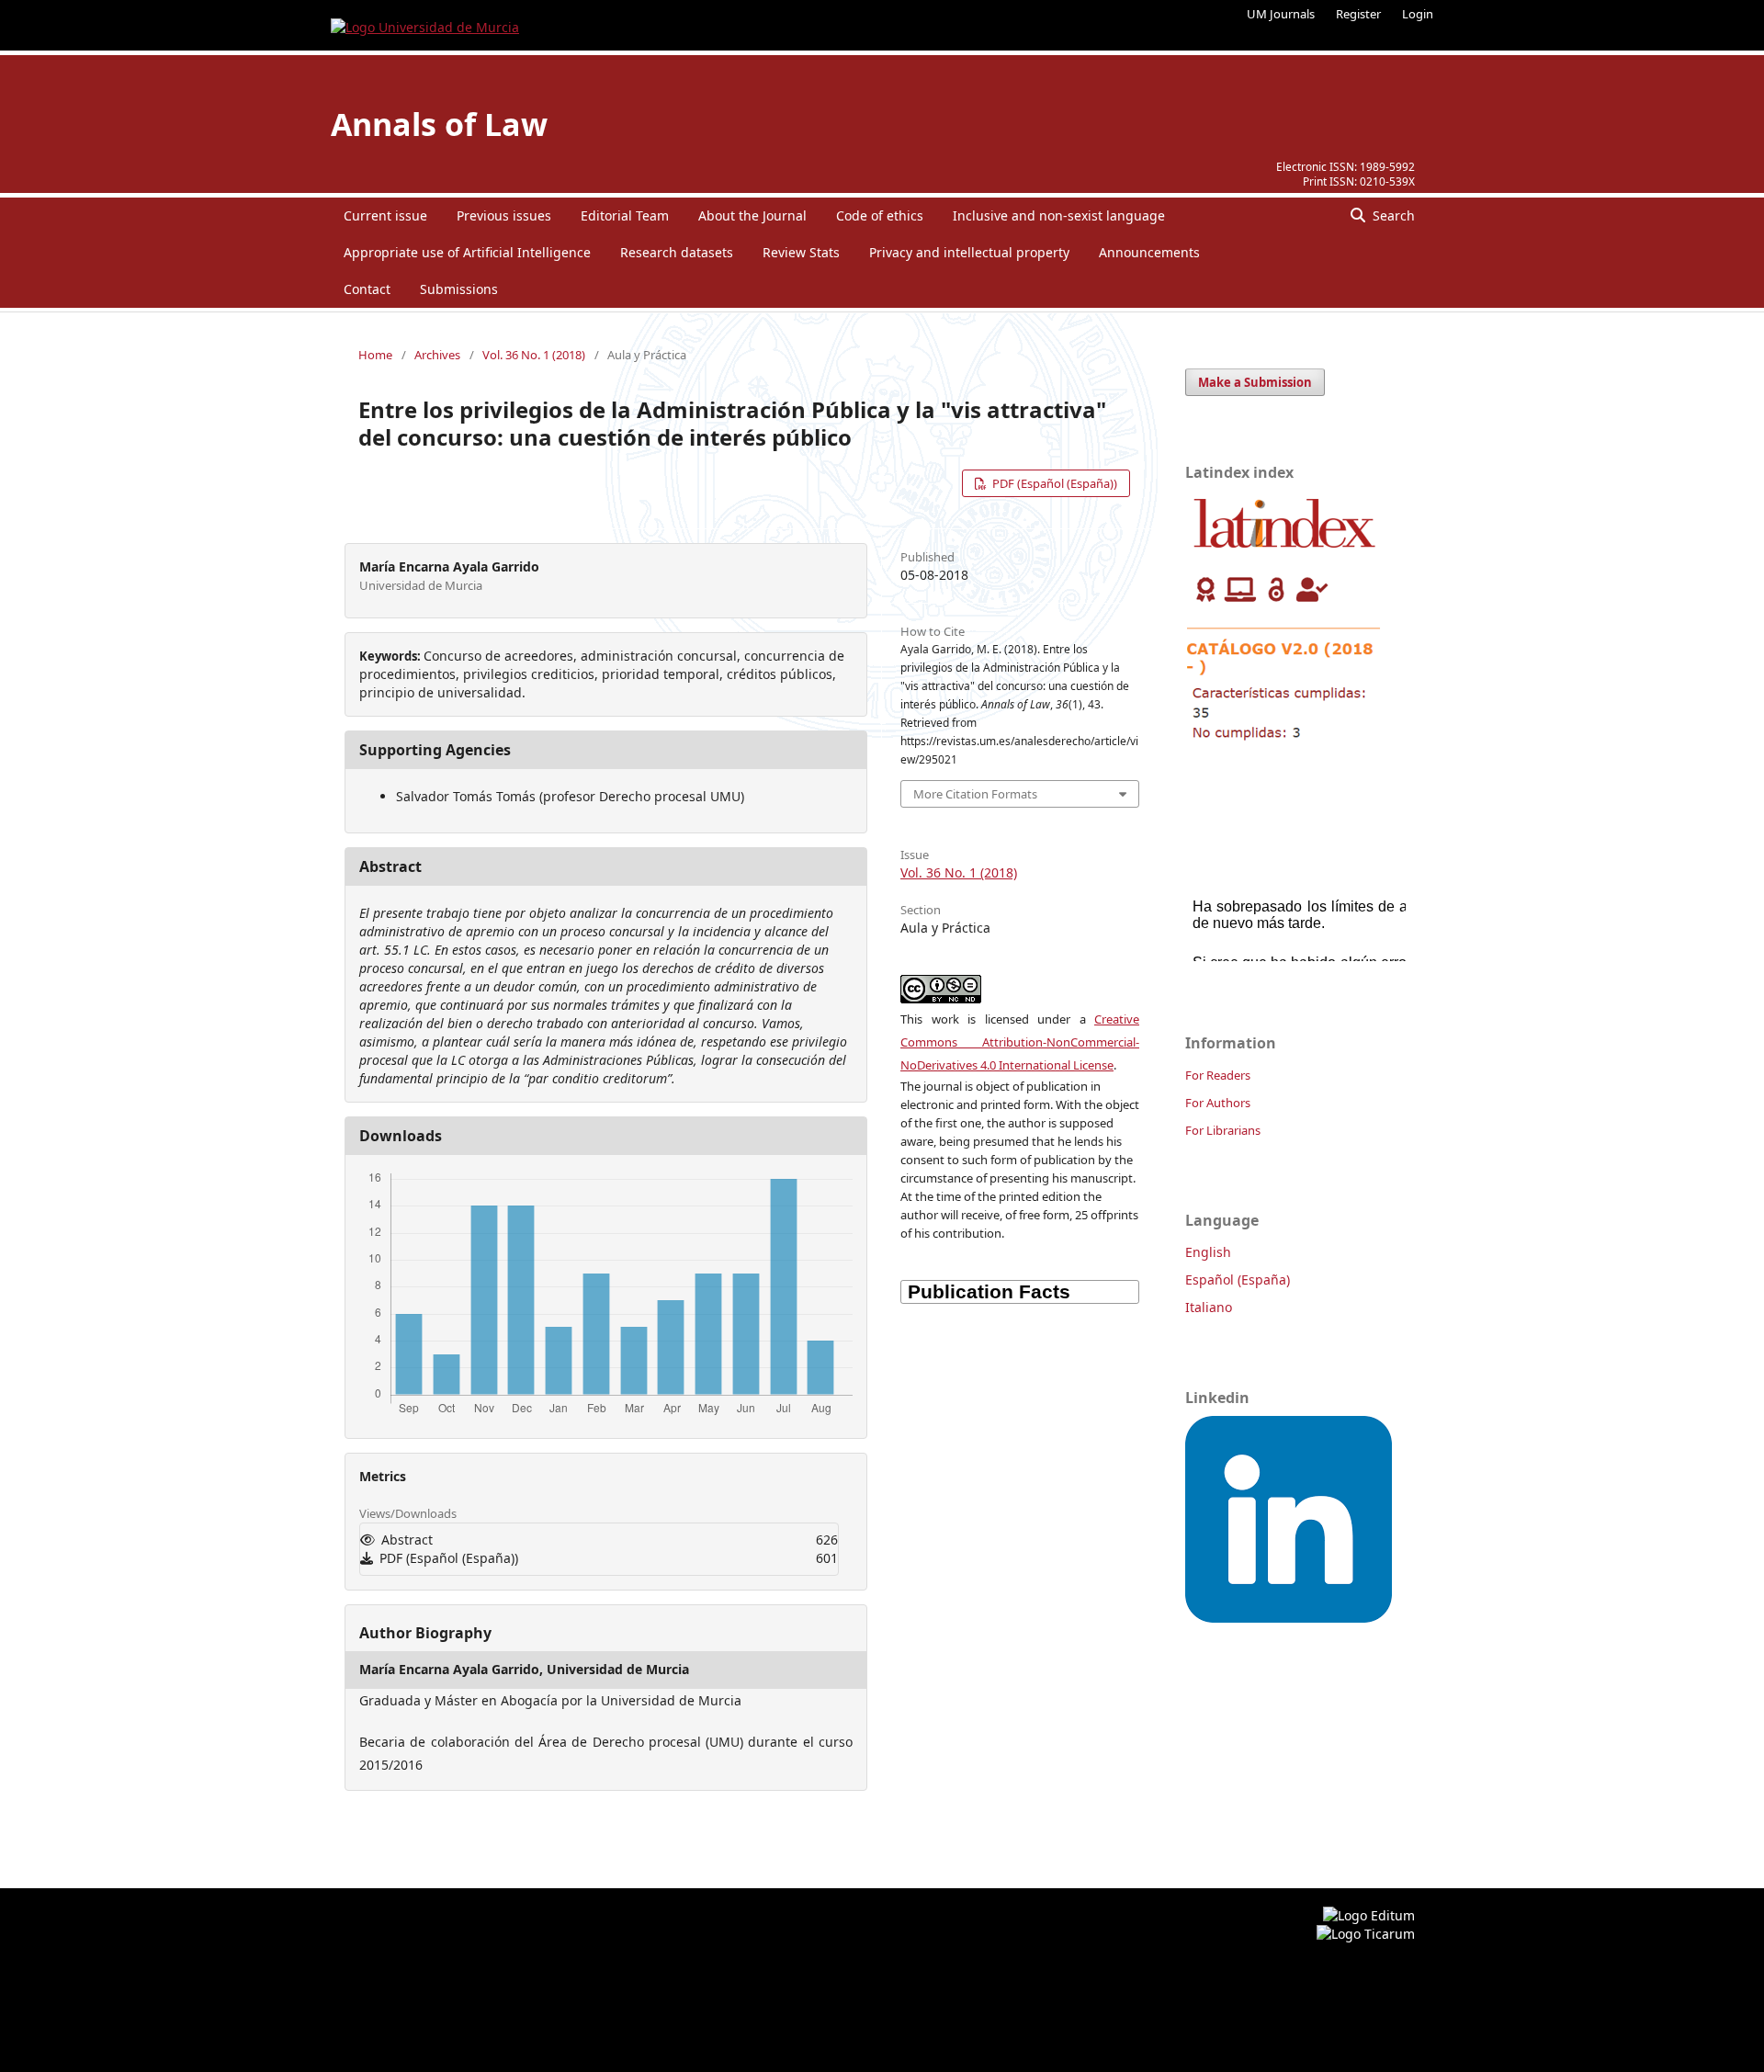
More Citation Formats (975, 794)
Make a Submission (1255, 382)
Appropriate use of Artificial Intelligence (467, 252)
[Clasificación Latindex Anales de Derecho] (1284, 747)
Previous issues (504, 215)
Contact (367, 289)
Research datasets (677, 252)
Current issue (385, 215)
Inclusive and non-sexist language (1059, 215)
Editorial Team (625, 215)
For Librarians (1223, 1130)
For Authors (1218, 1103)
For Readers (1218, 1075)
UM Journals (1281, 14)
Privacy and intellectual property (969, 252)
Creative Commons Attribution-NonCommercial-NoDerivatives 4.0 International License (1020, 1042)
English (1208, 1252)
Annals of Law (439, 124)
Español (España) (1238, 1279)
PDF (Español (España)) (1053, 483)
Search (1392, 215)
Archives (437, 355)
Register (1358, 14)
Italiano (1209, 1307)
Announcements (1149, 252)
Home (375, 355)
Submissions (459, 289)
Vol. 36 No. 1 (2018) (534, 355)
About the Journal (752, 215)
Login (1418, 14)
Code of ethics (880, 215)
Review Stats (801, 252)
